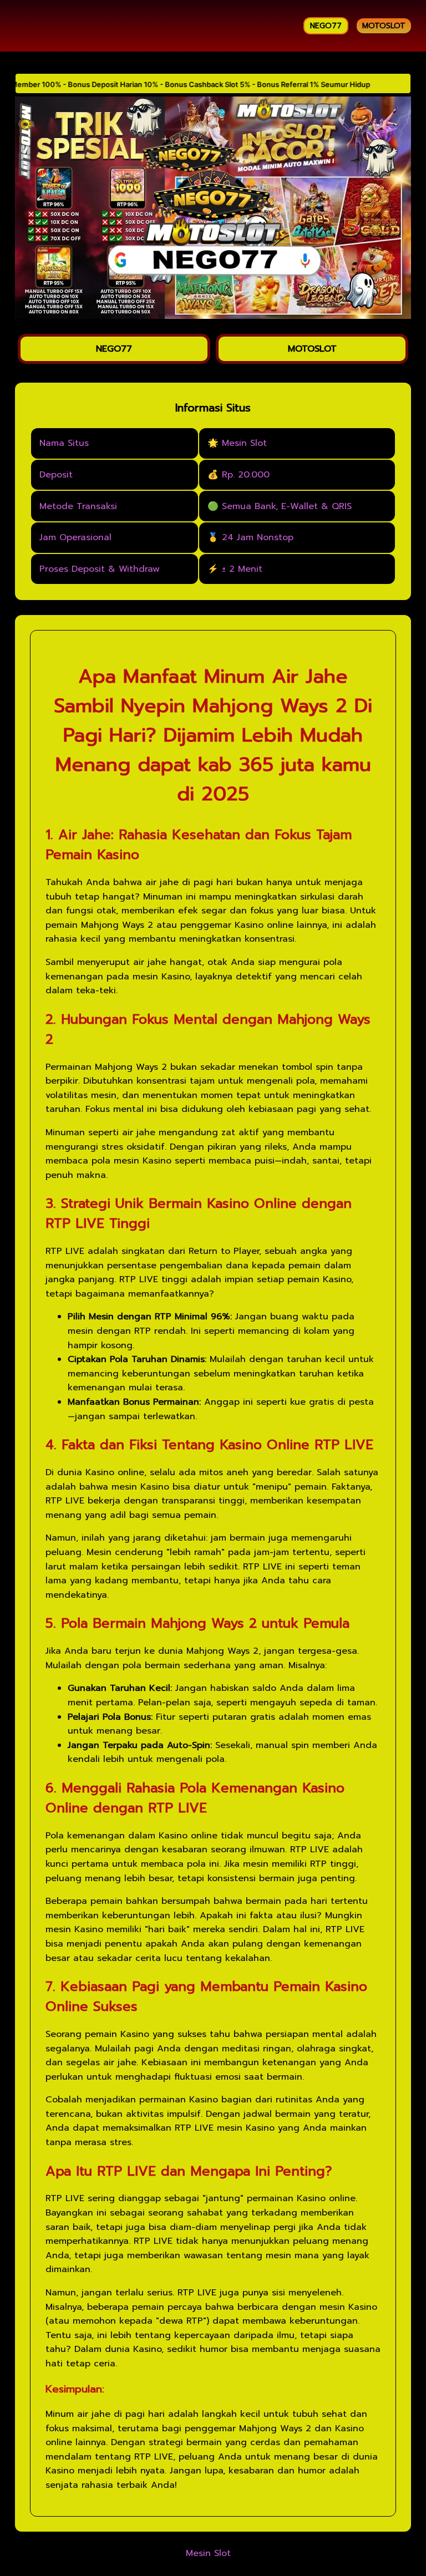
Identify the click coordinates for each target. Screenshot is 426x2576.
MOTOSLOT (384, 26)
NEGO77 (326, 26)
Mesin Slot (208, 2554)
